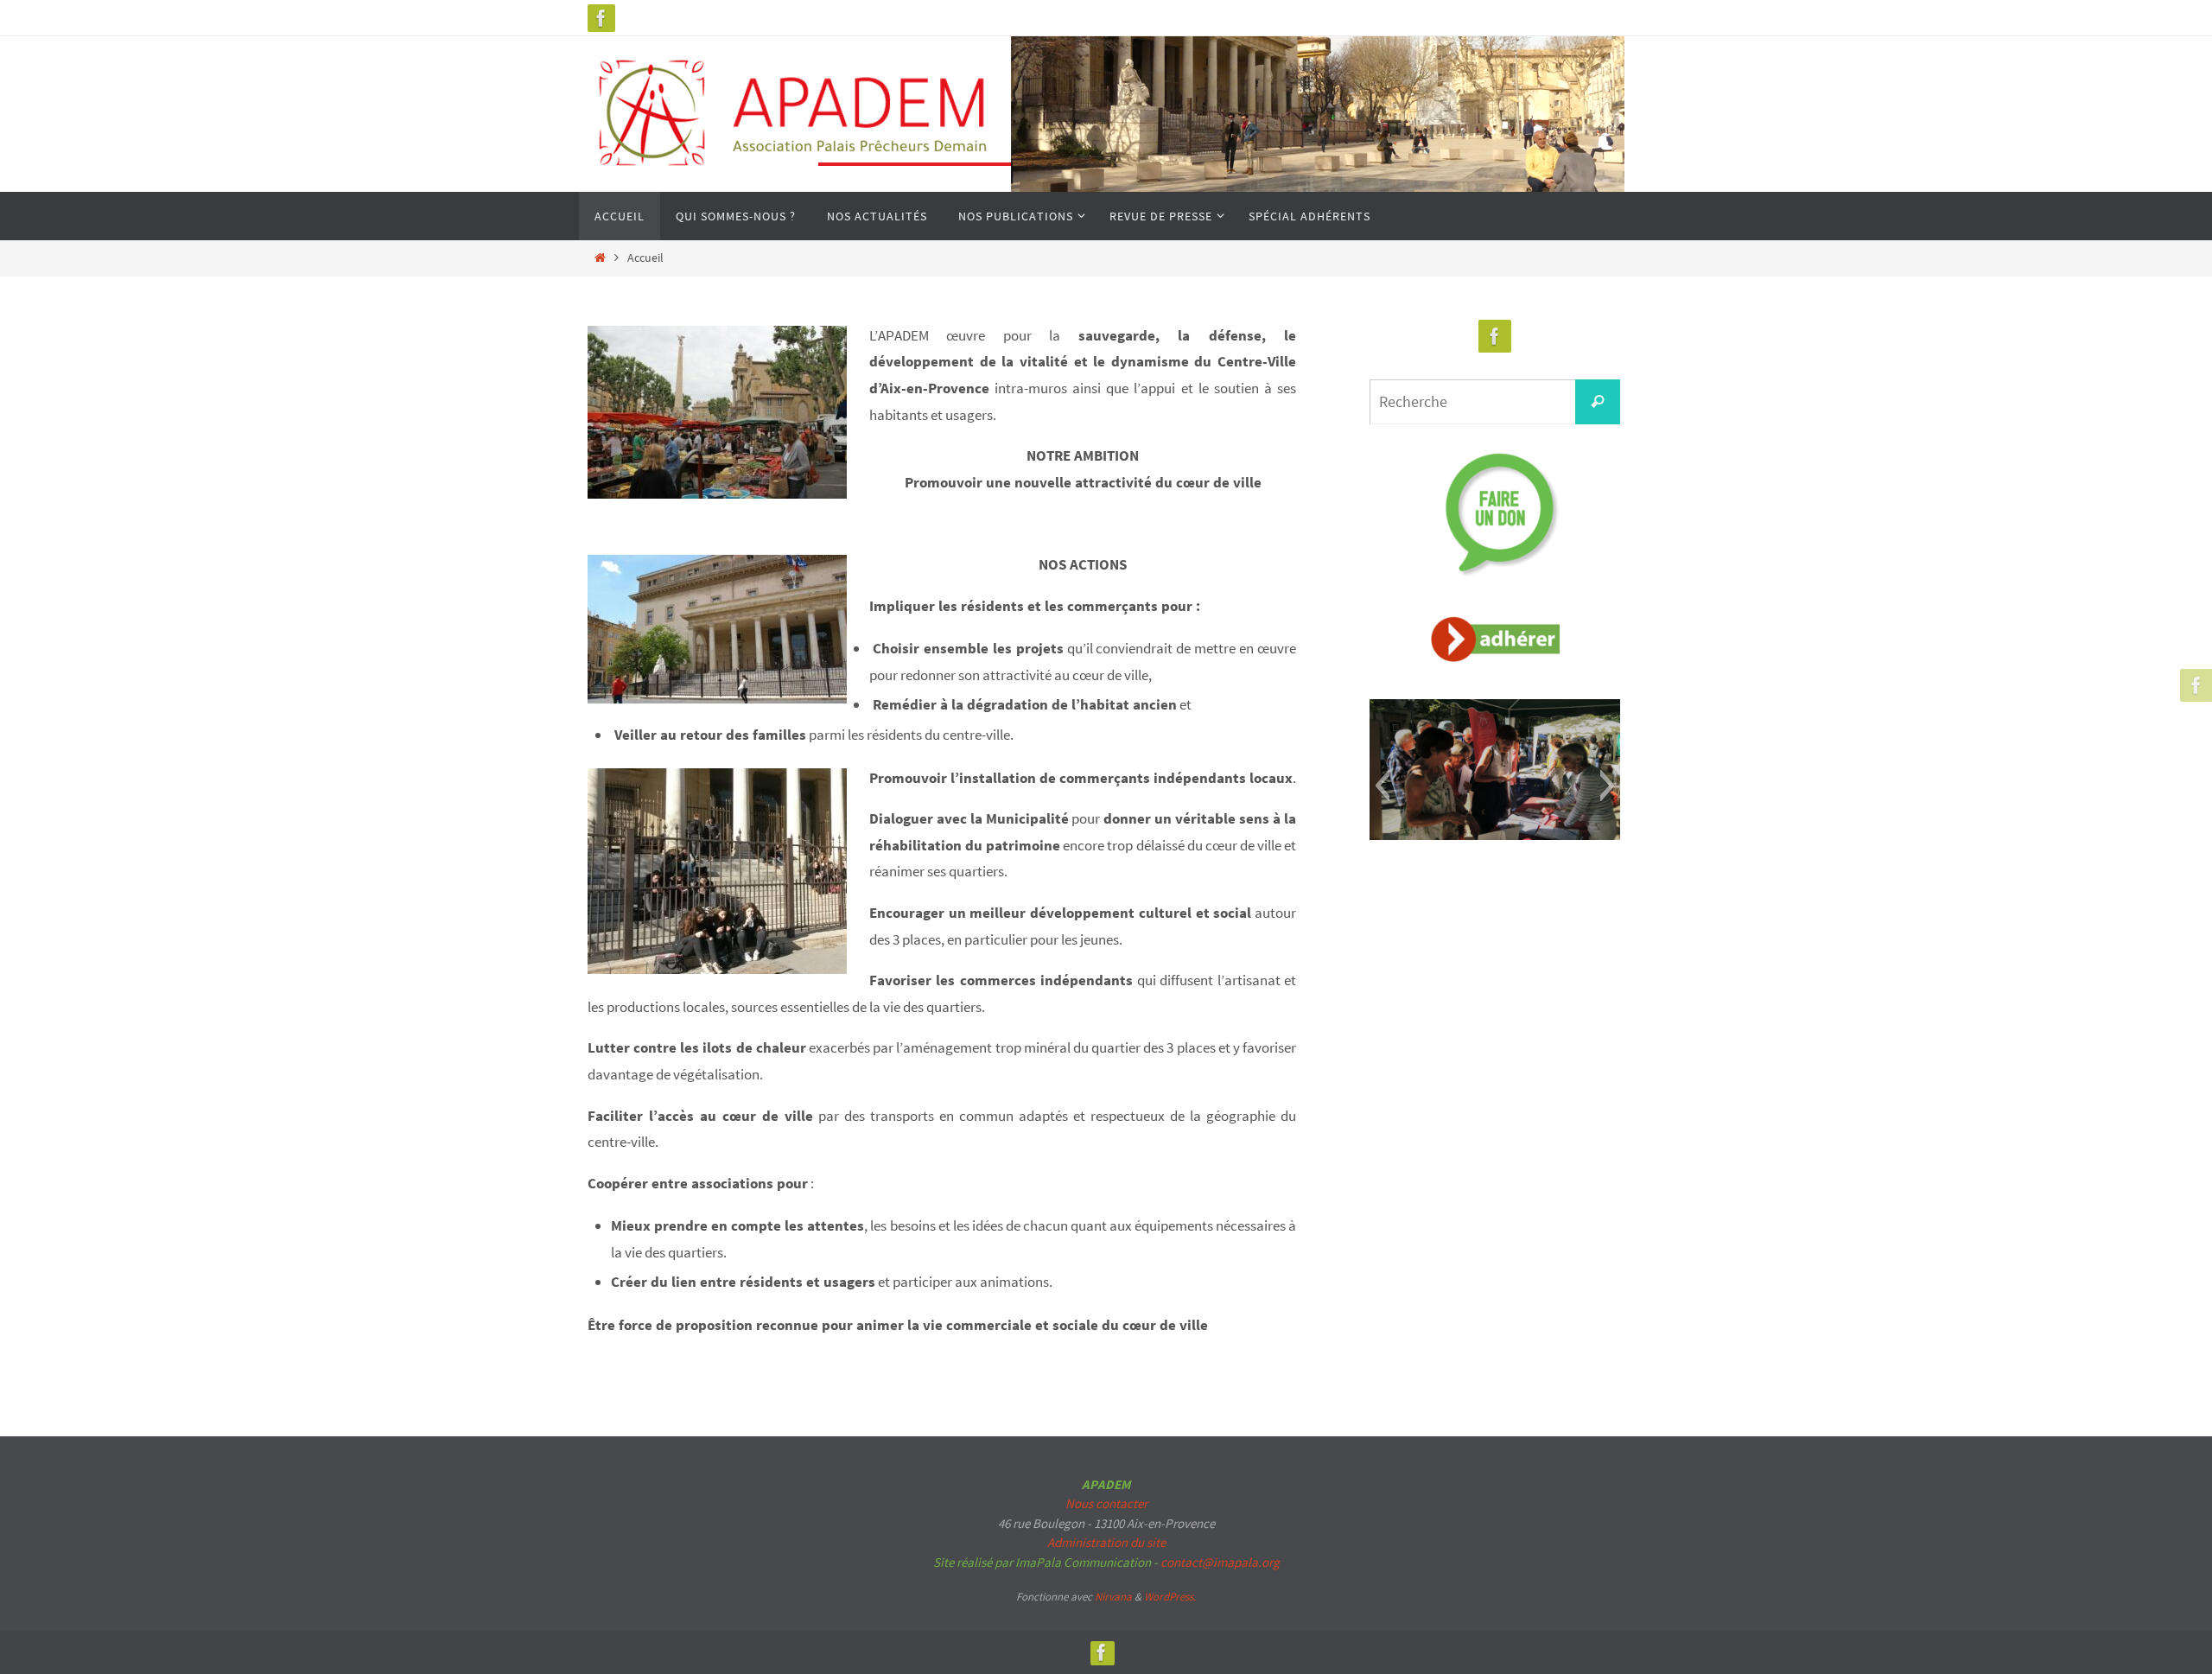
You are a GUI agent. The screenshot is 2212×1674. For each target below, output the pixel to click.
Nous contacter (1106, 1503)
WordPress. (1170, 1597)
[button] (1382, 786)
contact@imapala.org (1220, 1562)
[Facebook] (601, 18)
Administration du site (1106, 1542)
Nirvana (1113, 1597)
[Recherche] (1598, 402)
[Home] (600, 258)
